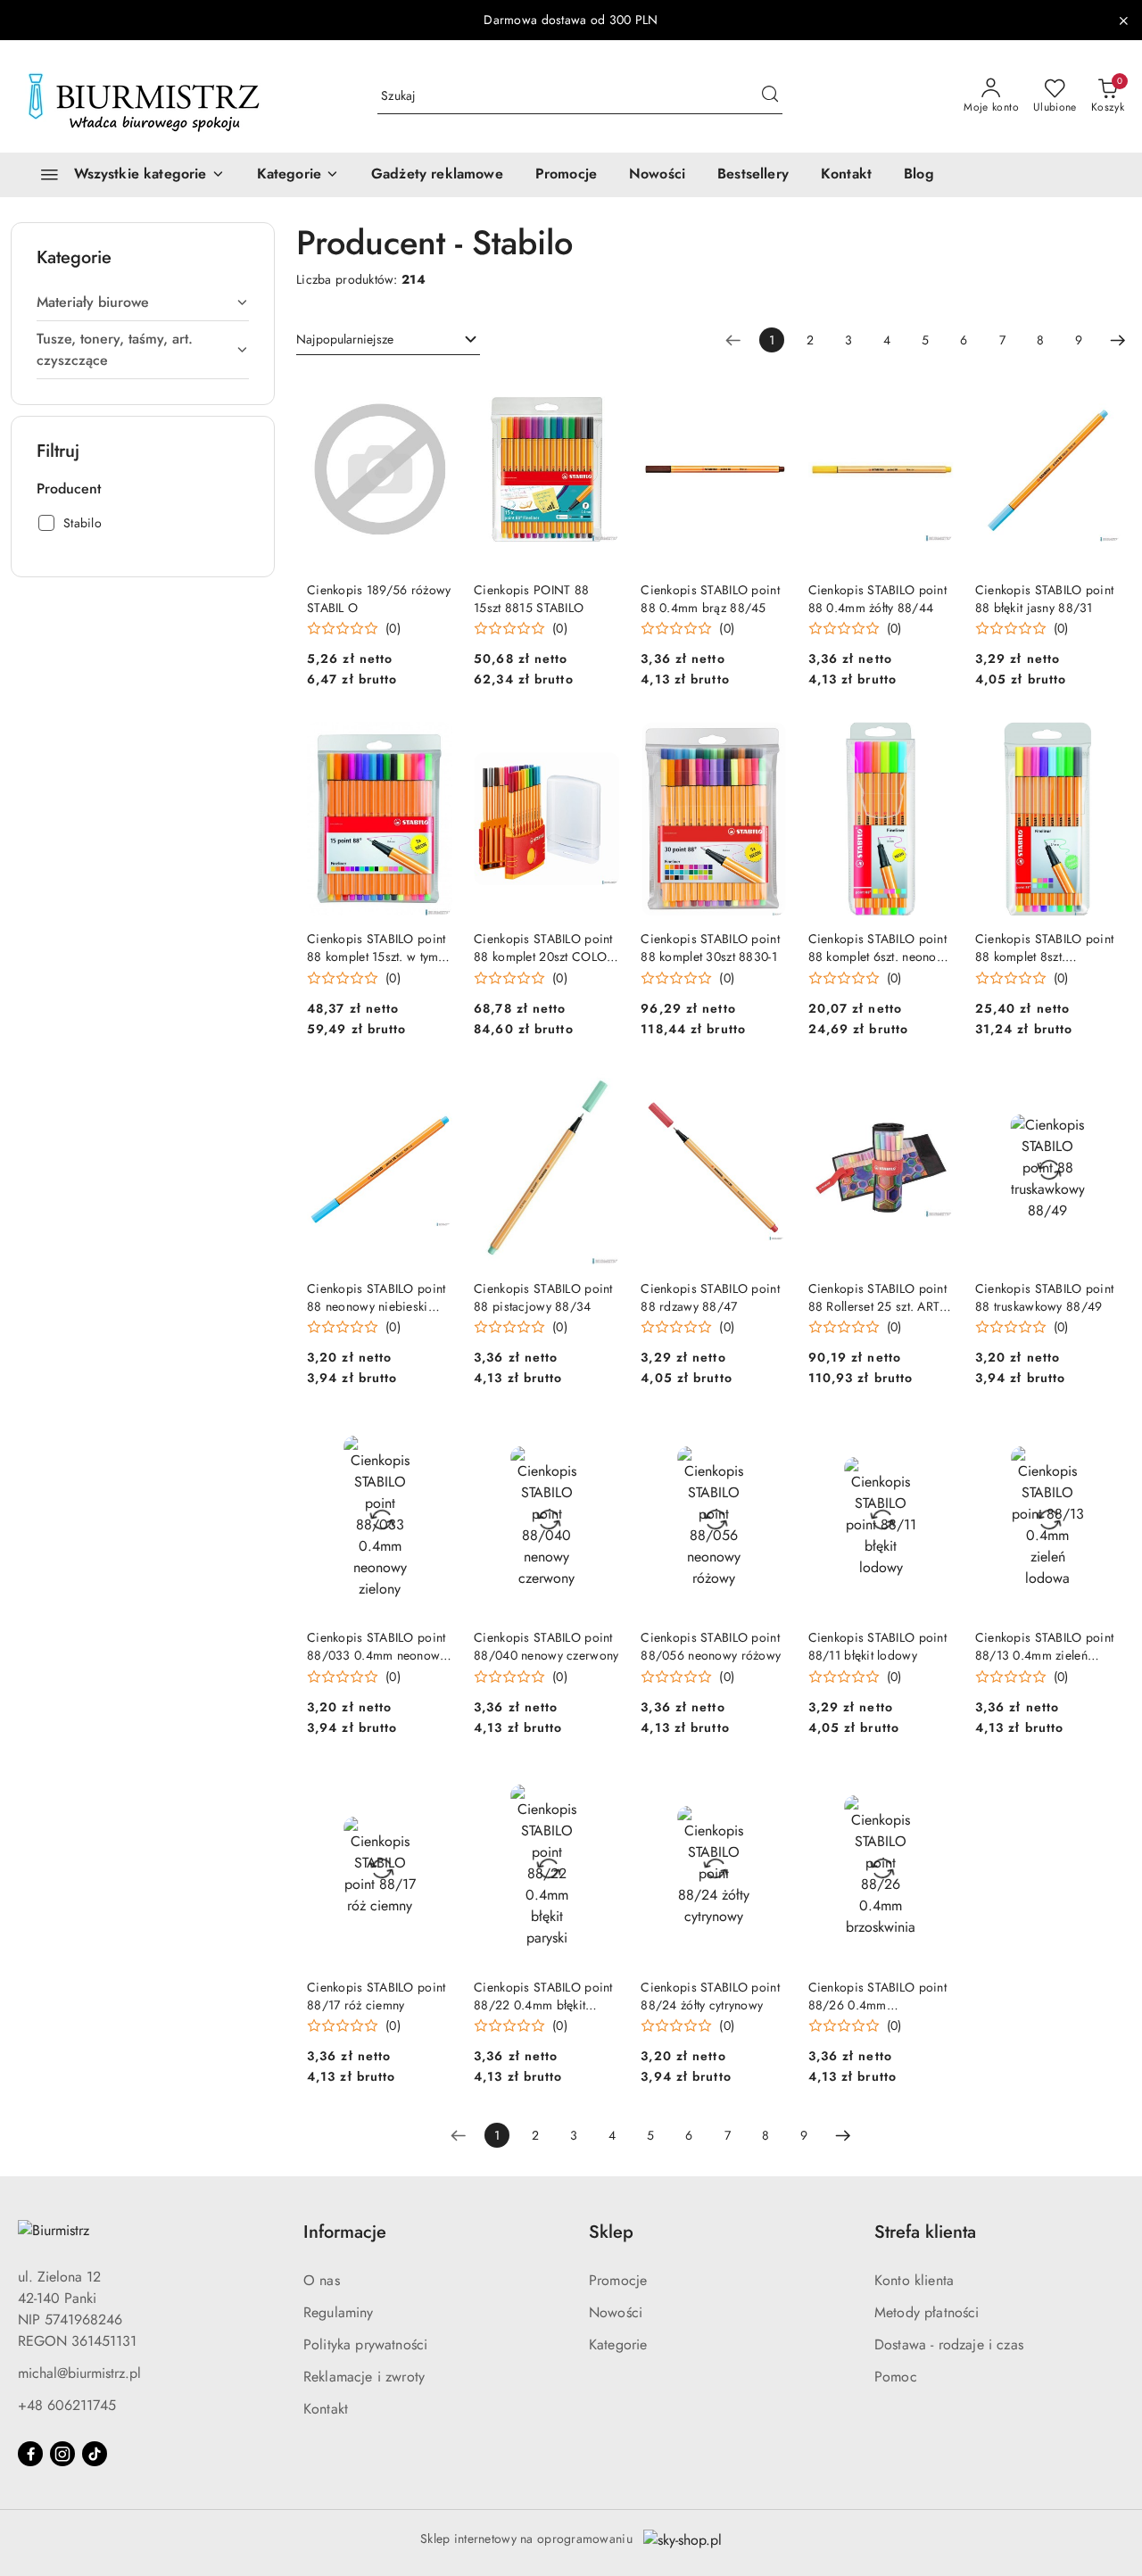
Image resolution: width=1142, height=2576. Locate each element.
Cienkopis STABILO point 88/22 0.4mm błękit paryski (543, 1996)
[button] (298, 175)
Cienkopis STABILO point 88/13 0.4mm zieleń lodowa (1044, 1646)
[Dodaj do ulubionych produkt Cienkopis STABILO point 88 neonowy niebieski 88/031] (432, 1092)
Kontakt (326, 2409)
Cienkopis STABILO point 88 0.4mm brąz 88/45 (710, 599)
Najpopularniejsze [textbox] (345, 339)
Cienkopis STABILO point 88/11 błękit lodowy (877, 1646)
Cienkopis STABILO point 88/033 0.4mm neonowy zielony (377, 1646)
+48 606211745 (67, 2405)
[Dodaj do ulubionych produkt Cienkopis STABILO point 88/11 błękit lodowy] (933, 1441)
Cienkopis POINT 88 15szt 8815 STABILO (531, 599)
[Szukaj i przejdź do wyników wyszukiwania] (770, 96)
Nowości (616, 2312)
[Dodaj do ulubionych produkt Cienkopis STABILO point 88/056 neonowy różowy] (766, 1441)
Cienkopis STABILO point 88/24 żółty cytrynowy (710, 1996)
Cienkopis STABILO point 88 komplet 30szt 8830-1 (710, 948)
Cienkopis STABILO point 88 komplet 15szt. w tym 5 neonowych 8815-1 (378, 948)
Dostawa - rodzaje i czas (949, 2344)
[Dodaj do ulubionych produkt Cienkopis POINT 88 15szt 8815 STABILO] (599, 393)
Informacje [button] (345, 2232)
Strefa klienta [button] (925, 2232)
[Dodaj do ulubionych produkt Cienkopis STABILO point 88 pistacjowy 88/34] (599, 1092)
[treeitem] (143, 302)
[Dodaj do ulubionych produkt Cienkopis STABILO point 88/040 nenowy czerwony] (599, 1441)
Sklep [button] (611, 2232)
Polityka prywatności (365, 2344)
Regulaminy (339, 2312)
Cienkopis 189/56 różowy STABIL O (379, 599)
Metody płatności (927, 2312)
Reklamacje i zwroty (364, 2377)
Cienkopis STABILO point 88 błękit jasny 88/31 (1044, 599)
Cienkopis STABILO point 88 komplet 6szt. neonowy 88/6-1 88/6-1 (880, 948)
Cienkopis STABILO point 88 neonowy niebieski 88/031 (376, 1297)
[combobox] (388, 340)
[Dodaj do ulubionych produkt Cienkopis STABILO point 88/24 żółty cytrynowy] (766, 1791)
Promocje (618, 2280)
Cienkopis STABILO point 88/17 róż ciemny (376, 1996)
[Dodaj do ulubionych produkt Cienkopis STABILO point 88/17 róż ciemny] (432, 1791)
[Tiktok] (95, 2454)
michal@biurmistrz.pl (79, 2373)
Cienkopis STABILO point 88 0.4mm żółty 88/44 (877, 599)
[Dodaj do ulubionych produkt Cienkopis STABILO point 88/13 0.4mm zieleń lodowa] (1100, 1441)
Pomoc (896, 2377)
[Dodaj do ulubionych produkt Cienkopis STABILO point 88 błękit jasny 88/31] (1100, 393)
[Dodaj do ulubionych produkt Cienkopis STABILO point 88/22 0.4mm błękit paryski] (599, 1791)
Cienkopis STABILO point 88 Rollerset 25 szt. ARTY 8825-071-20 (878, 1297)
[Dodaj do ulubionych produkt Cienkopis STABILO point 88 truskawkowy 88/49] (1100, 1092)
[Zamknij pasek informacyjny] (1123, 21)
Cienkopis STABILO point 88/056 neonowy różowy (711, 1646)
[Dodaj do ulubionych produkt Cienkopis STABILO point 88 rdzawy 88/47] (766, 1092)
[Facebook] (30, 2454)
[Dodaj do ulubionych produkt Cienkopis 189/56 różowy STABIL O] (432, 393)
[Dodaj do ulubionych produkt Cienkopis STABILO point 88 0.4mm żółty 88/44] (933, 393)
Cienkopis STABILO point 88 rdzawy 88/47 (710, 1297)
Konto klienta (914, 2280)
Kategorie (618, 2344)
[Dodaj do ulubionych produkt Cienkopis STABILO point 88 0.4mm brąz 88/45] (766, 393)
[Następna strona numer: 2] (1118, 340)
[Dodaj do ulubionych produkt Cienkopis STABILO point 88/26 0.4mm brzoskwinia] (933, 1791)
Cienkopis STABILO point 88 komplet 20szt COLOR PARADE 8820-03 (544, 948)
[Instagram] (62, 2454)
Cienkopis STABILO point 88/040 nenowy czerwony (546, 1646)
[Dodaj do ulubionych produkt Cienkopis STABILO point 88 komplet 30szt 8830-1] (766, 742)
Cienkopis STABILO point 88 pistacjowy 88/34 (543, 1297)
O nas (322, 2280)
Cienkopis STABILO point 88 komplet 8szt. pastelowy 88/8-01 (1044, 948)
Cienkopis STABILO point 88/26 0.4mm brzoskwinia (877, 1996)
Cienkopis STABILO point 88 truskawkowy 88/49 (1044, 1297)
